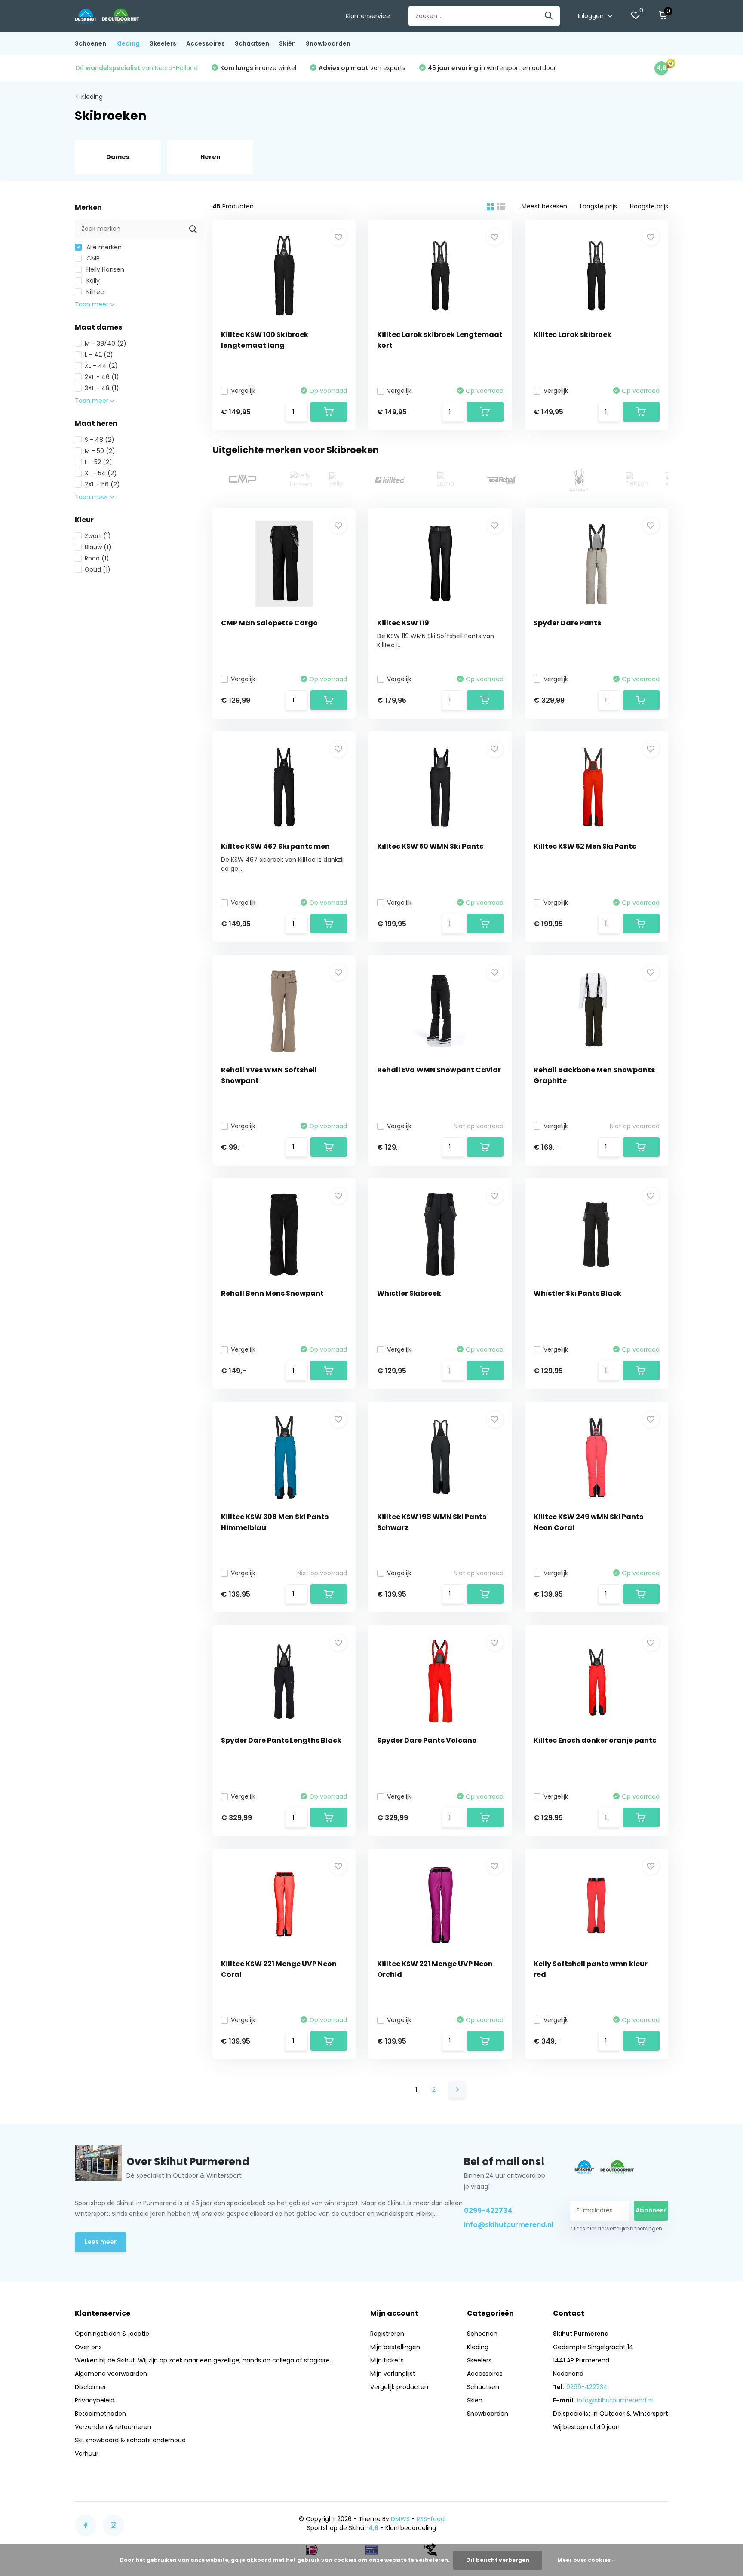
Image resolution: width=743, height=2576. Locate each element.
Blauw (98, 547)
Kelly (92, 281)
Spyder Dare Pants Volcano (427, 1740)
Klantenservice (368, 16)
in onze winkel (258, 68)
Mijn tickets (387, 2360)
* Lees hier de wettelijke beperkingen (616, 2229)
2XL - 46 (102, 377)
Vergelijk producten (399, 2387)
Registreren (387, 2334)
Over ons (88, 2347)
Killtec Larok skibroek (573, 335)
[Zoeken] (549, 16)
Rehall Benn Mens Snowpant (272, 1293)
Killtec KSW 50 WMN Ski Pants (430, 846)
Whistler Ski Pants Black (577, 1293)
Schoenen (91, 43)
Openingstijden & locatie (112, 2334)
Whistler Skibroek (409, 1293)
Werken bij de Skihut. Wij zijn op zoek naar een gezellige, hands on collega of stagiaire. (203, 2360)
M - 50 (100, 451)
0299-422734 (488, 2210)
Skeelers (163, 43)
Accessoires (206, 43)
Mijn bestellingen (395, 2347)
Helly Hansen (104, 269)
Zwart (98, 536)
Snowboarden (328, 43)
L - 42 (99, 355)
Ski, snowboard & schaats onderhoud (130, 2440)
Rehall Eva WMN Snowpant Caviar (439, 1070)
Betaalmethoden (100, 2414)
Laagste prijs (599, 206)
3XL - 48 (102, 388)
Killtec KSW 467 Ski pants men (275, 846)
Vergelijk (243, 391)
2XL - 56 (102, 484)
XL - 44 (101, 366)
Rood (97, 558)
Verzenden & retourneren (113, 2427)
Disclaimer (91, 2387)
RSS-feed (431, 2519)
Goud (98, 569)
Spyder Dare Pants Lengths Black (281, 1740)
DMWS (400, 2519)
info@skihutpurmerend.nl (507, 2225)
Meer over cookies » (586, 2560)
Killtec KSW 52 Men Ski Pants (585, 846)
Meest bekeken (544, 206)
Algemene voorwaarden (111, 2374)
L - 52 (98, 462)
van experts (362, 68)
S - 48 (100, 440)
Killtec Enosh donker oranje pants (595, 1740)
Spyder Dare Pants (567, 623)
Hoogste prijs (649, 206)
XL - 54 (101, 473)
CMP (92, 258)
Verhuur (87, 2454)
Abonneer (651, 2210)
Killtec (94, 292)
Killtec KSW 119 (403, 623)
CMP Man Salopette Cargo (269, 623)
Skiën (287, 43)
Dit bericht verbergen (498, 2560)
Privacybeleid (95, 2400)
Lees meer (101, 2242)
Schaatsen (252, 43)
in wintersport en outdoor (492, 68)
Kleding (128, 43)
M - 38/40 (106, 343)
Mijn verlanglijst (393, 2374)
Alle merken (103, 247)
